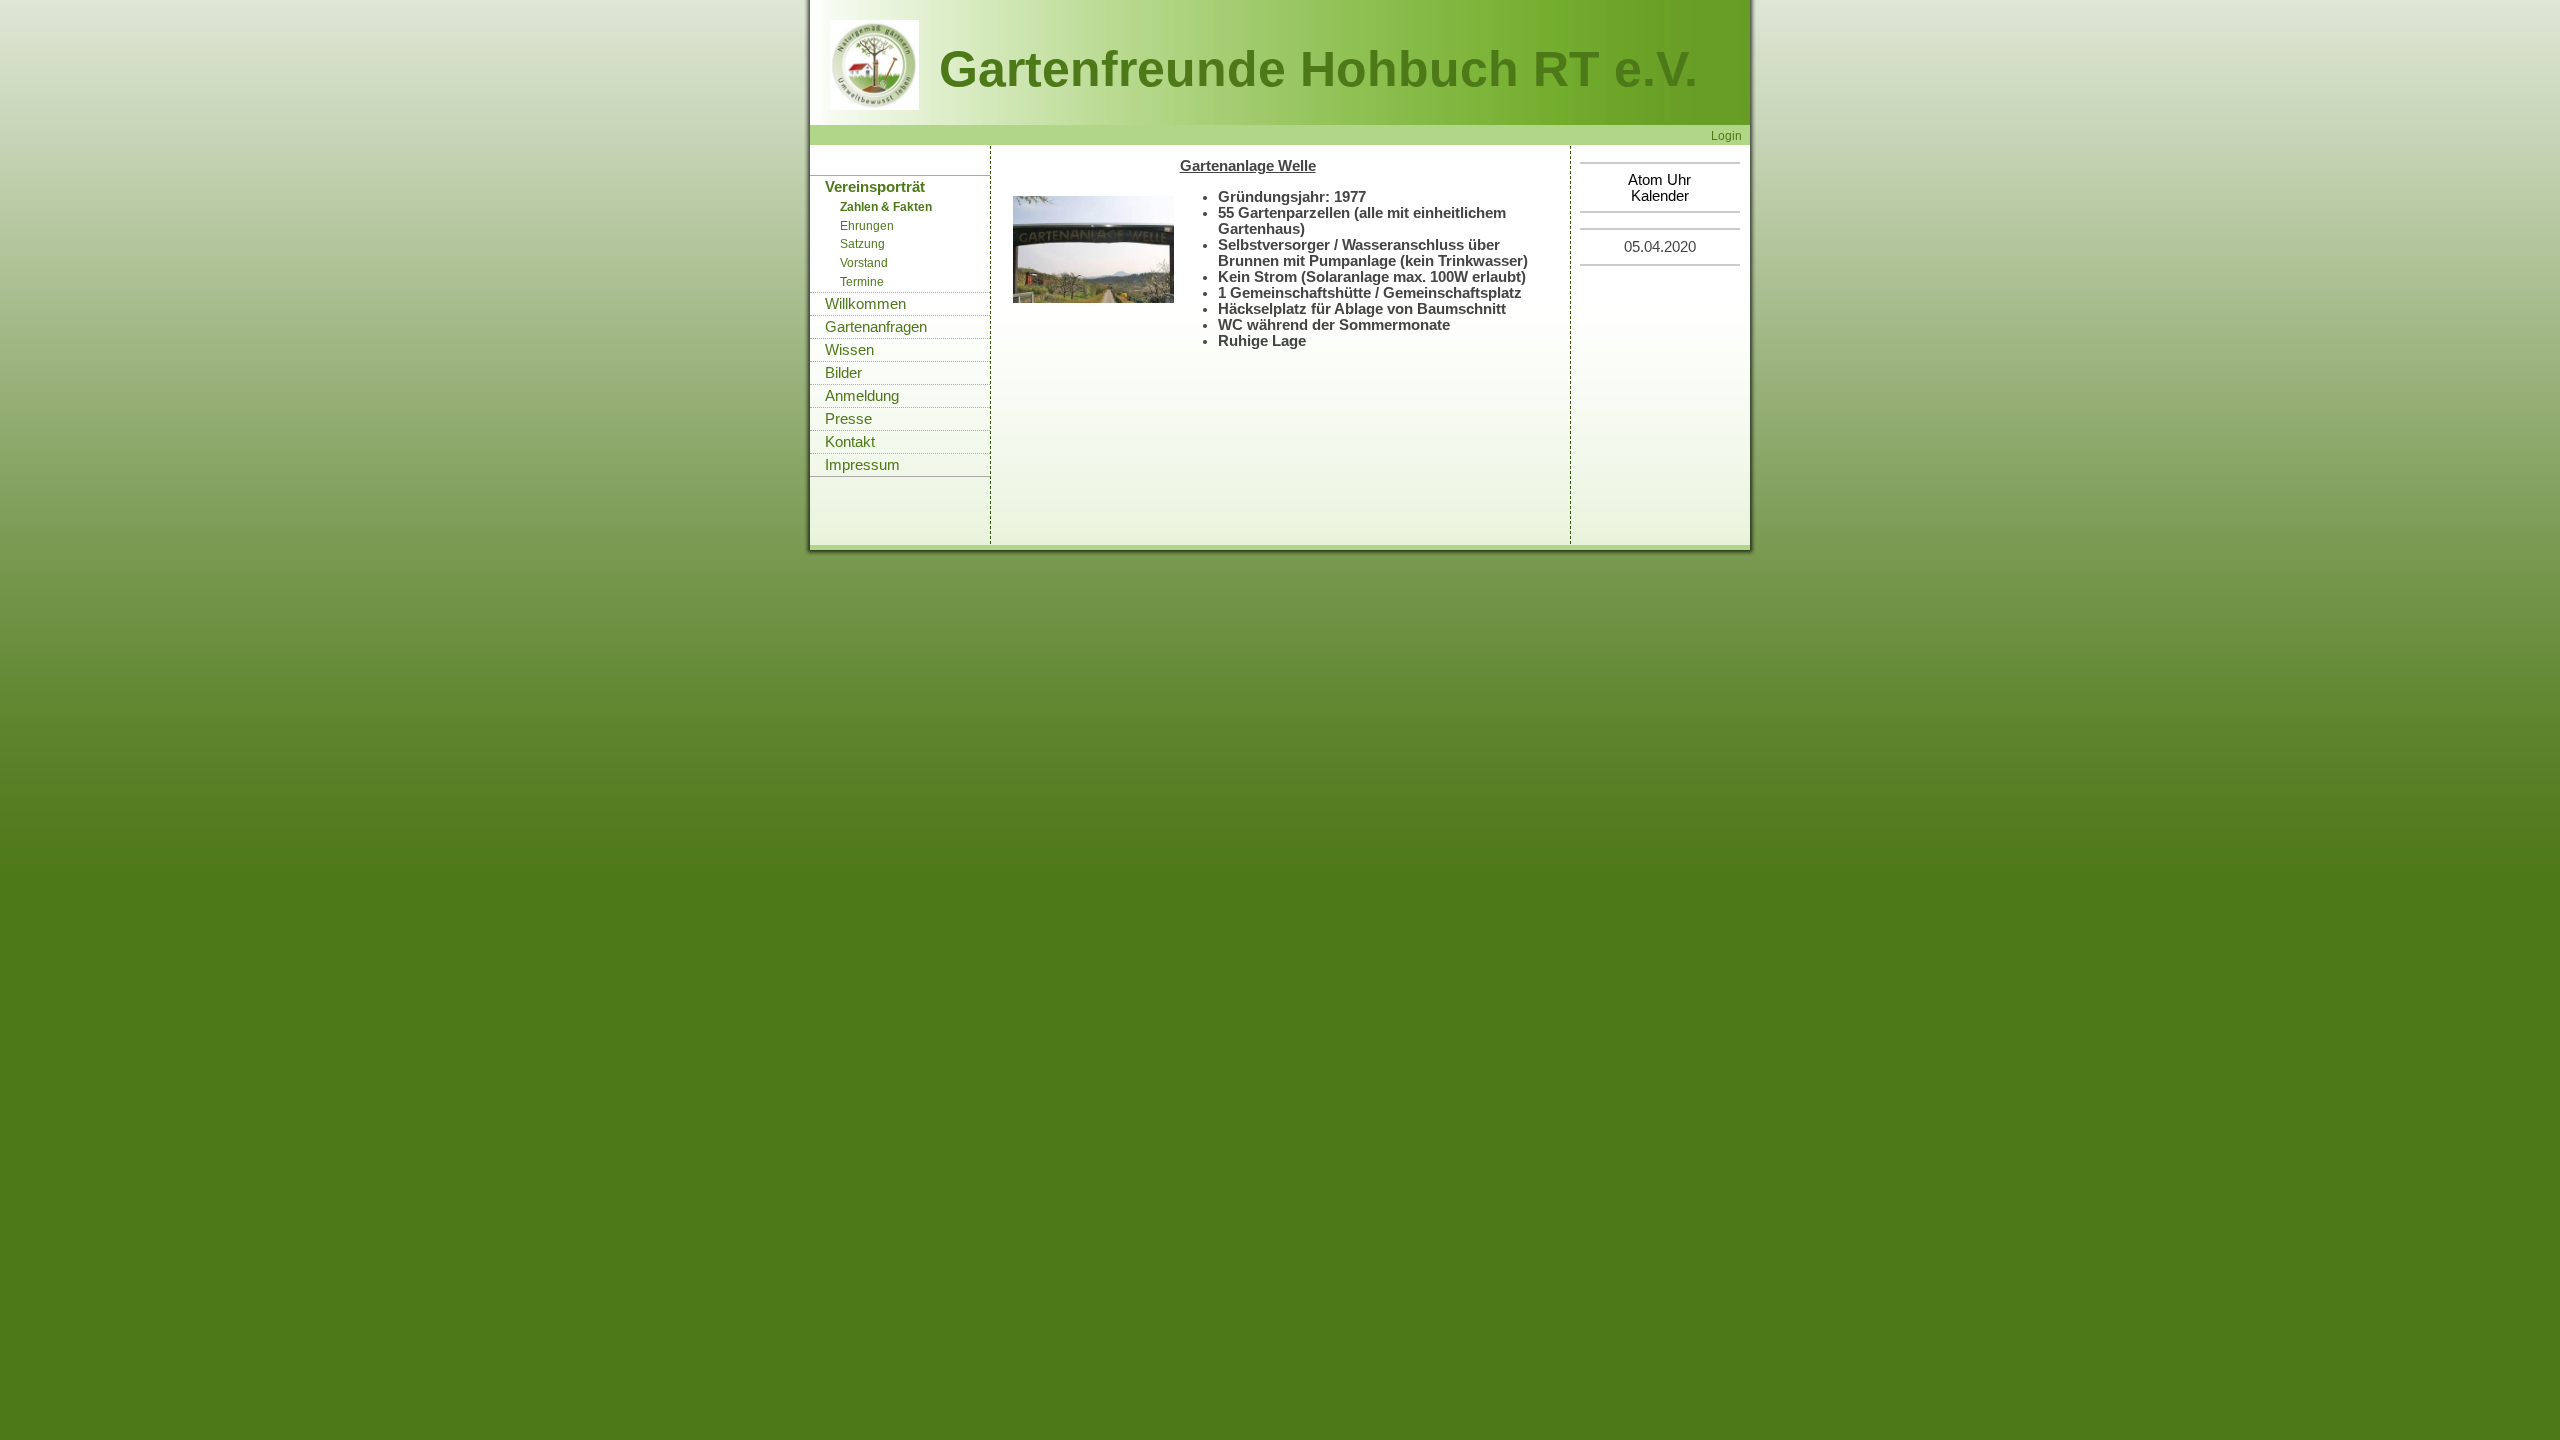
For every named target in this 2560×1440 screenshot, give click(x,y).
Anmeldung (862, 396)
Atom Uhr (1659, 180)
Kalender (1660, 196)
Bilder (843, 373)
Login (1726, 135)
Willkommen (865, 304)
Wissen (849, 350)
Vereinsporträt (875, 187)
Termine (862, 282)
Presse (848, 419)
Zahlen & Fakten (886, 207)
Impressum (862, 465)
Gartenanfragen (876, 327)
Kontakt (850, 442)
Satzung (862, 244)
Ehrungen (867, 226)
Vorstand (864, 263)
